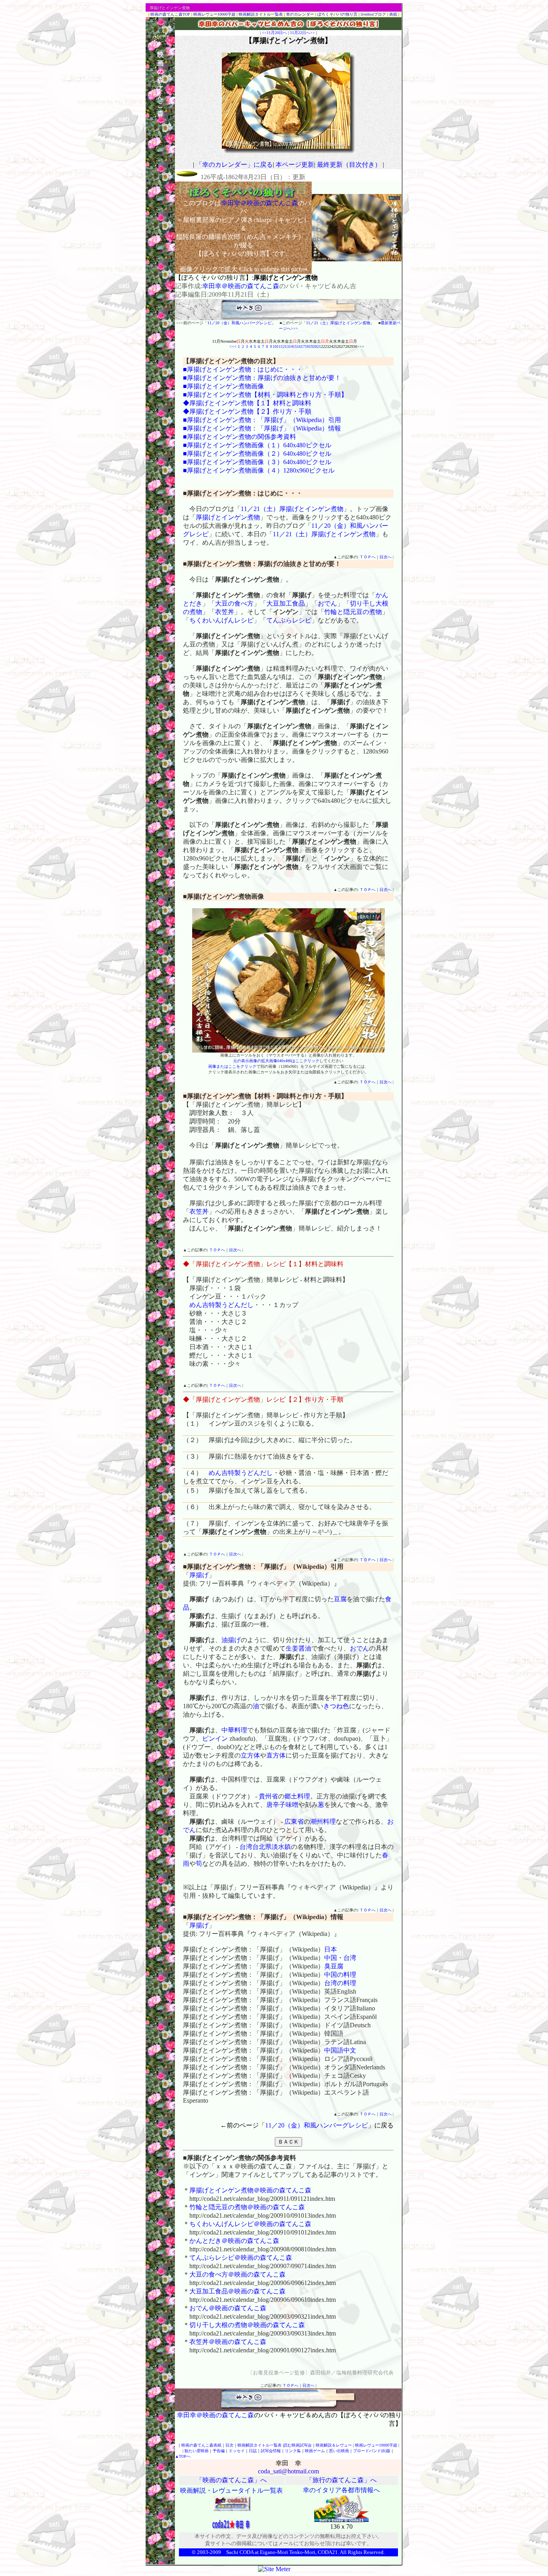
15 (295, 346)
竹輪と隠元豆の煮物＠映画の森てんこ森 (247, 2207)
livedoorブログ (373, 14)
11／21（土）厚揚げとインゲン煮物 (338, 323)
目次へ (386, 557)
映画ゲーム (315, 2451)
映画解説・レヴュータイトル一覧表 (231, 2490)
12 (283, 346)
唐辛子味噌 (282, 1805)
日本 (331, 1949)
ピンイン (215, 1739)
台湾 (246, 1847)
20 (315, 346)
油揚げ (231, 1640)
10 (275, 346)
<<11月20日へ (274, 33)
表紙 (393, 14)
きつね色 (336, 1706)
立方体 (250, 1755)
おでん (327, 603)
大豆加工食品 (286, 603)
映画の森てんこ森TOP (170, 14)
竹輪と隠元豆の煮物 (353, 612)
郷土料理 (297, 1796)
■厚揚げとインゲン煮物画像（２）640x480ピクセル (257, 454)
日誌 (253, 2451)
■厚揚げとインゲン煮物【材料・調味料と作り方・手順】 (265, 395)
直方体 (276, 1755)
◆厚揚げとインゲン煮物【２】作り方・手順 (247, 411)
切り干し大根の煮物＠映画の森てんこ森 (247, 2325)
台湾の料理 (340, 1983)
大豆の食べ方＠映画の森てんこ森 (237, 2274)
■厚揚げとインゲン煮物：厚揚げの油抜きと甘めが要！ (262, 378)
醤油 (305, 1648)
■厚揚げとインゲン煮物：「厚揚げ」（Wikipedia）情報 (262, 428)
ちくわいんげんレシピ (221, 620)
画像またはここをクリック (232, 1066)
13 (287, 346)
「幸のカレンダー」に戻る (234, 165)
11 (279, 346)
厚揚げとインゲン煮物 (228, 517)
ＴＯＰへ (367, 557)
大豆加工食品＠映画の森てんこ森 (237, 2291)
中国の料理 (340, 1975)
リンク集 (293, 2451)
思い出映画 (339, 2451)
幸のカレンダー (300, 14)
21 (319, 346)
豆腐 (340, 1599)
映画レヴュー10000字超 (214, 14)
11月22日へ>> (302, 33)
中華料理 (234, 1730)
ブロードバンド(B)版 (372, 2451)
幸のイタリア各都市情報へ (341, 2490)
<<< (233, 346)
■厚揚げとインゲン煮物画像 (223, 386)
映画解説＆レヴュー (334, 2445)
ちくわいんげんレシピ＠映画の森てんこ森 (250, 2224)
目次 (229, 2445)
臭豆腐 (334, 1966)
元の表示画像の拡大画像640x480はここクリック (276, 1061)
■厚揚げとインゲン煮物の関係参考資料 (239, 437)
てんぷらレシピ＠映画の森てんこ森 (241, 2258)
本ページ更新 (295, 165)
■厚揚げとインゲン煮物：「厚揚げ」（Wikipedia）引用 (262, 420)
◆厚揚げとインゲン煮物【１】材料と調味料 (247, 403)
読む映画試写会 (298, 2445)
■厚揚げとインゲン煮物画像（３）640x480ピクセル (257, 462)
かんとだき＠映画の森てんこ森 (234, 2241)
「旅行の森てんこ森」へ (341, 2480)
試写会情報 (271, 2451)
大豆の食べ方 (234, 603)
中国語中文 (340, 2050)
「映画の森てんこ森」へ (231, 2480)
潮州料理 (323, 1821)
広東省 (294, 1821)
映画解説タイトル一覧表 (261, 14)
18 (307, 346)
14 (291, 346)
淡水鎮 (281, 1847)
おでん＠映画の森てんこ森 (228, 2308)
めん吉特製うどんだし (221, 1305)
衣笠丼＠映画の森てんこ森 (228, 2342)
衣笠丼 (225, 612)
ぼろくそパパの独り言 (337, 14)
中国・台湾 (340, 1958)
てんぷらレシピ (289, 620)
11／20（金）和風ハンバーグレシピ (239, 323)
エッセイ (237, 2451)
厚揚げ (199, 1575)
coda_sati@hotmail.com (288, 2471)
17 (303, 346)
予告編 (219, 2451)
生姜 (292, 1648)
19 (311, 346)
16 (299, 346)
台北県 (262, 1847)
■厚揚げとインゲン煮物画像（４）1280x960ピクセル (259, 470)
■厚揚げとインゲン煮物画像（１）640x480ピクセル (257, 445)
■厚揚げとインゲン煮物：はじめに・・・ (243, 369)
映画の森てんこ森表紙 (201, 2445)
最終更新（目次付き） (349, 165)
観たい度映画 (197, 2451)
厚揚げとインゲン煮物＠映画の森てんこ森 (250, 2190)
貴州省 (268, 1796)
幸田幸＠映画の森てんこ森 (241, 286)
